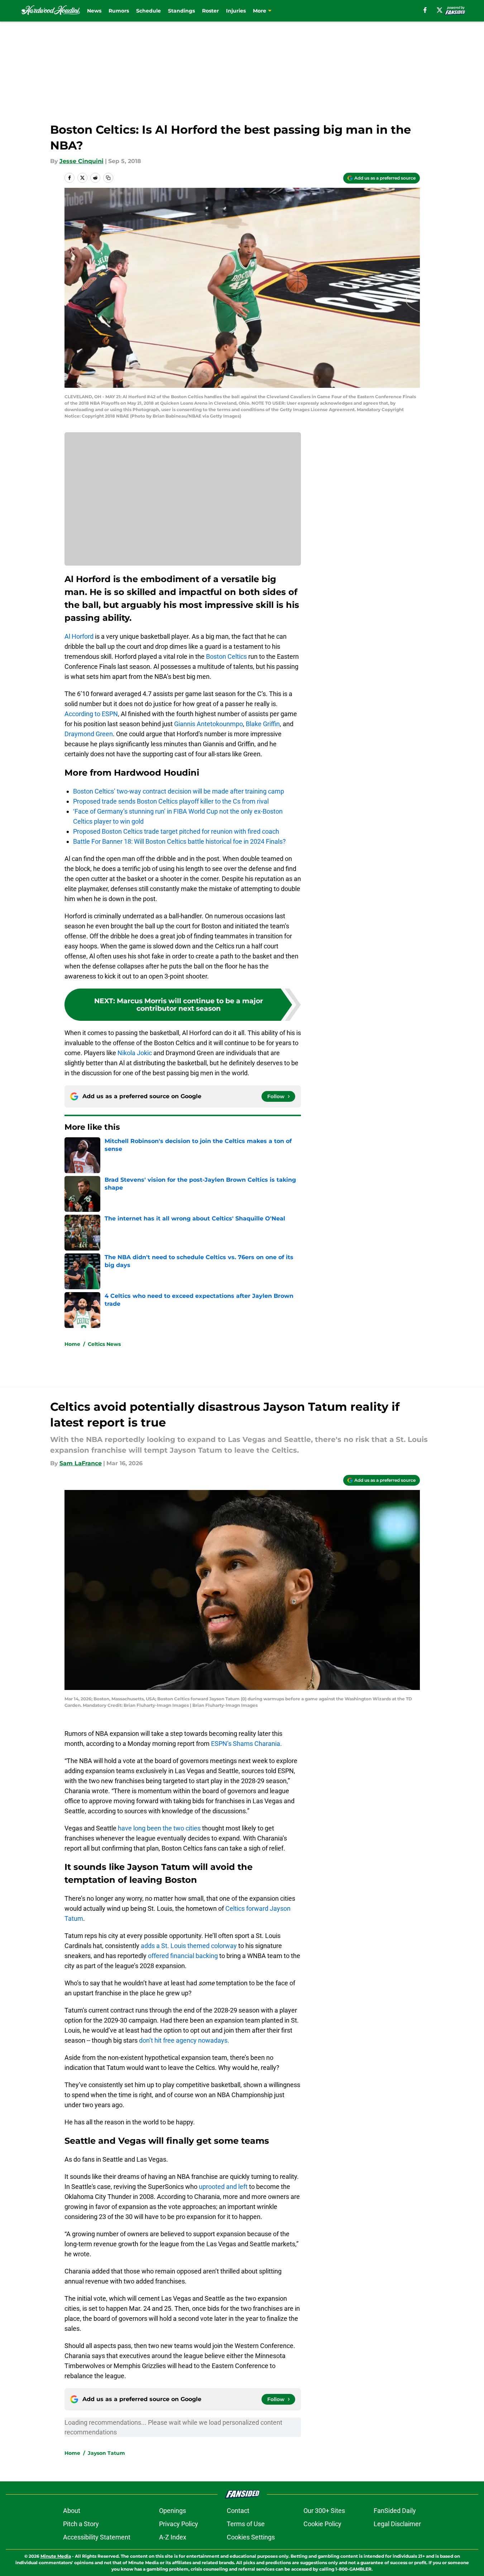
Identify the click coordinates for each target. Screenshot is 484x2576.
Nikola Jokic (135, 1053)
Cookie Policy (322, 2524)
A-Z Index (173, 2537)
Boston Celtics (226, 656)
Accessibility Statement (97, 2537)
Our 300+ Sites (324, 2511)
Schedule (148, 11)
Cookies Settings (251, 2537)
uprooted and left (223, 2187)
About (72, 2511)
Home (72, 1344)
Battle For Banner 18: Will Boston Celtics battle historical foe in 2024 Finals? (179, 841)
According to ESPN (91, 714)
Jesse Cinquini (82, 161)
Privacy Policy (179, 2524)
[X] (440, 10)
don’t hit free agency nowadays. (184, 2040)
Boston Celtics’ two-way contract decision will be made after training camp (179, 791)
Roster (210, 11)
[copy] (108, 178)
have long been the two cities (159, 1828)
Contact (238, 2511)
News (94, 11)
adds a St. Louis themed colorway (189, 1946)
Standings (181, 11)
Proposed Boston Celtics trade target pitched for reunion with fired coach (176, 831)
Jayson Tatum (106, 2453)
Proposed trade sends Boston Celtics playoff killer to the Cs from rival (171, 801)
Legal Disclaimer (397, 2524)
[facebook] (425, 10)
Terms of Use (246, 2524)
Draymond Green (89, 734)
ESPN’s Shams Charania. (246, 1744)
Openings (172, 2511)
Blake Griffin (263, 724)
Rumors (119, 11)
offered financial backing (183, 1956)
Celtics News (104, 1344)
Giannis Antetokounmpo (208, 724)
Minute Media (56, 2556)
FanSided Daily (395, 2511)
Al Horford (79, 636)
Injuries (236, 11)
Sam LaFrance (81, 1463)
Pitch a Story (81, 2524)
